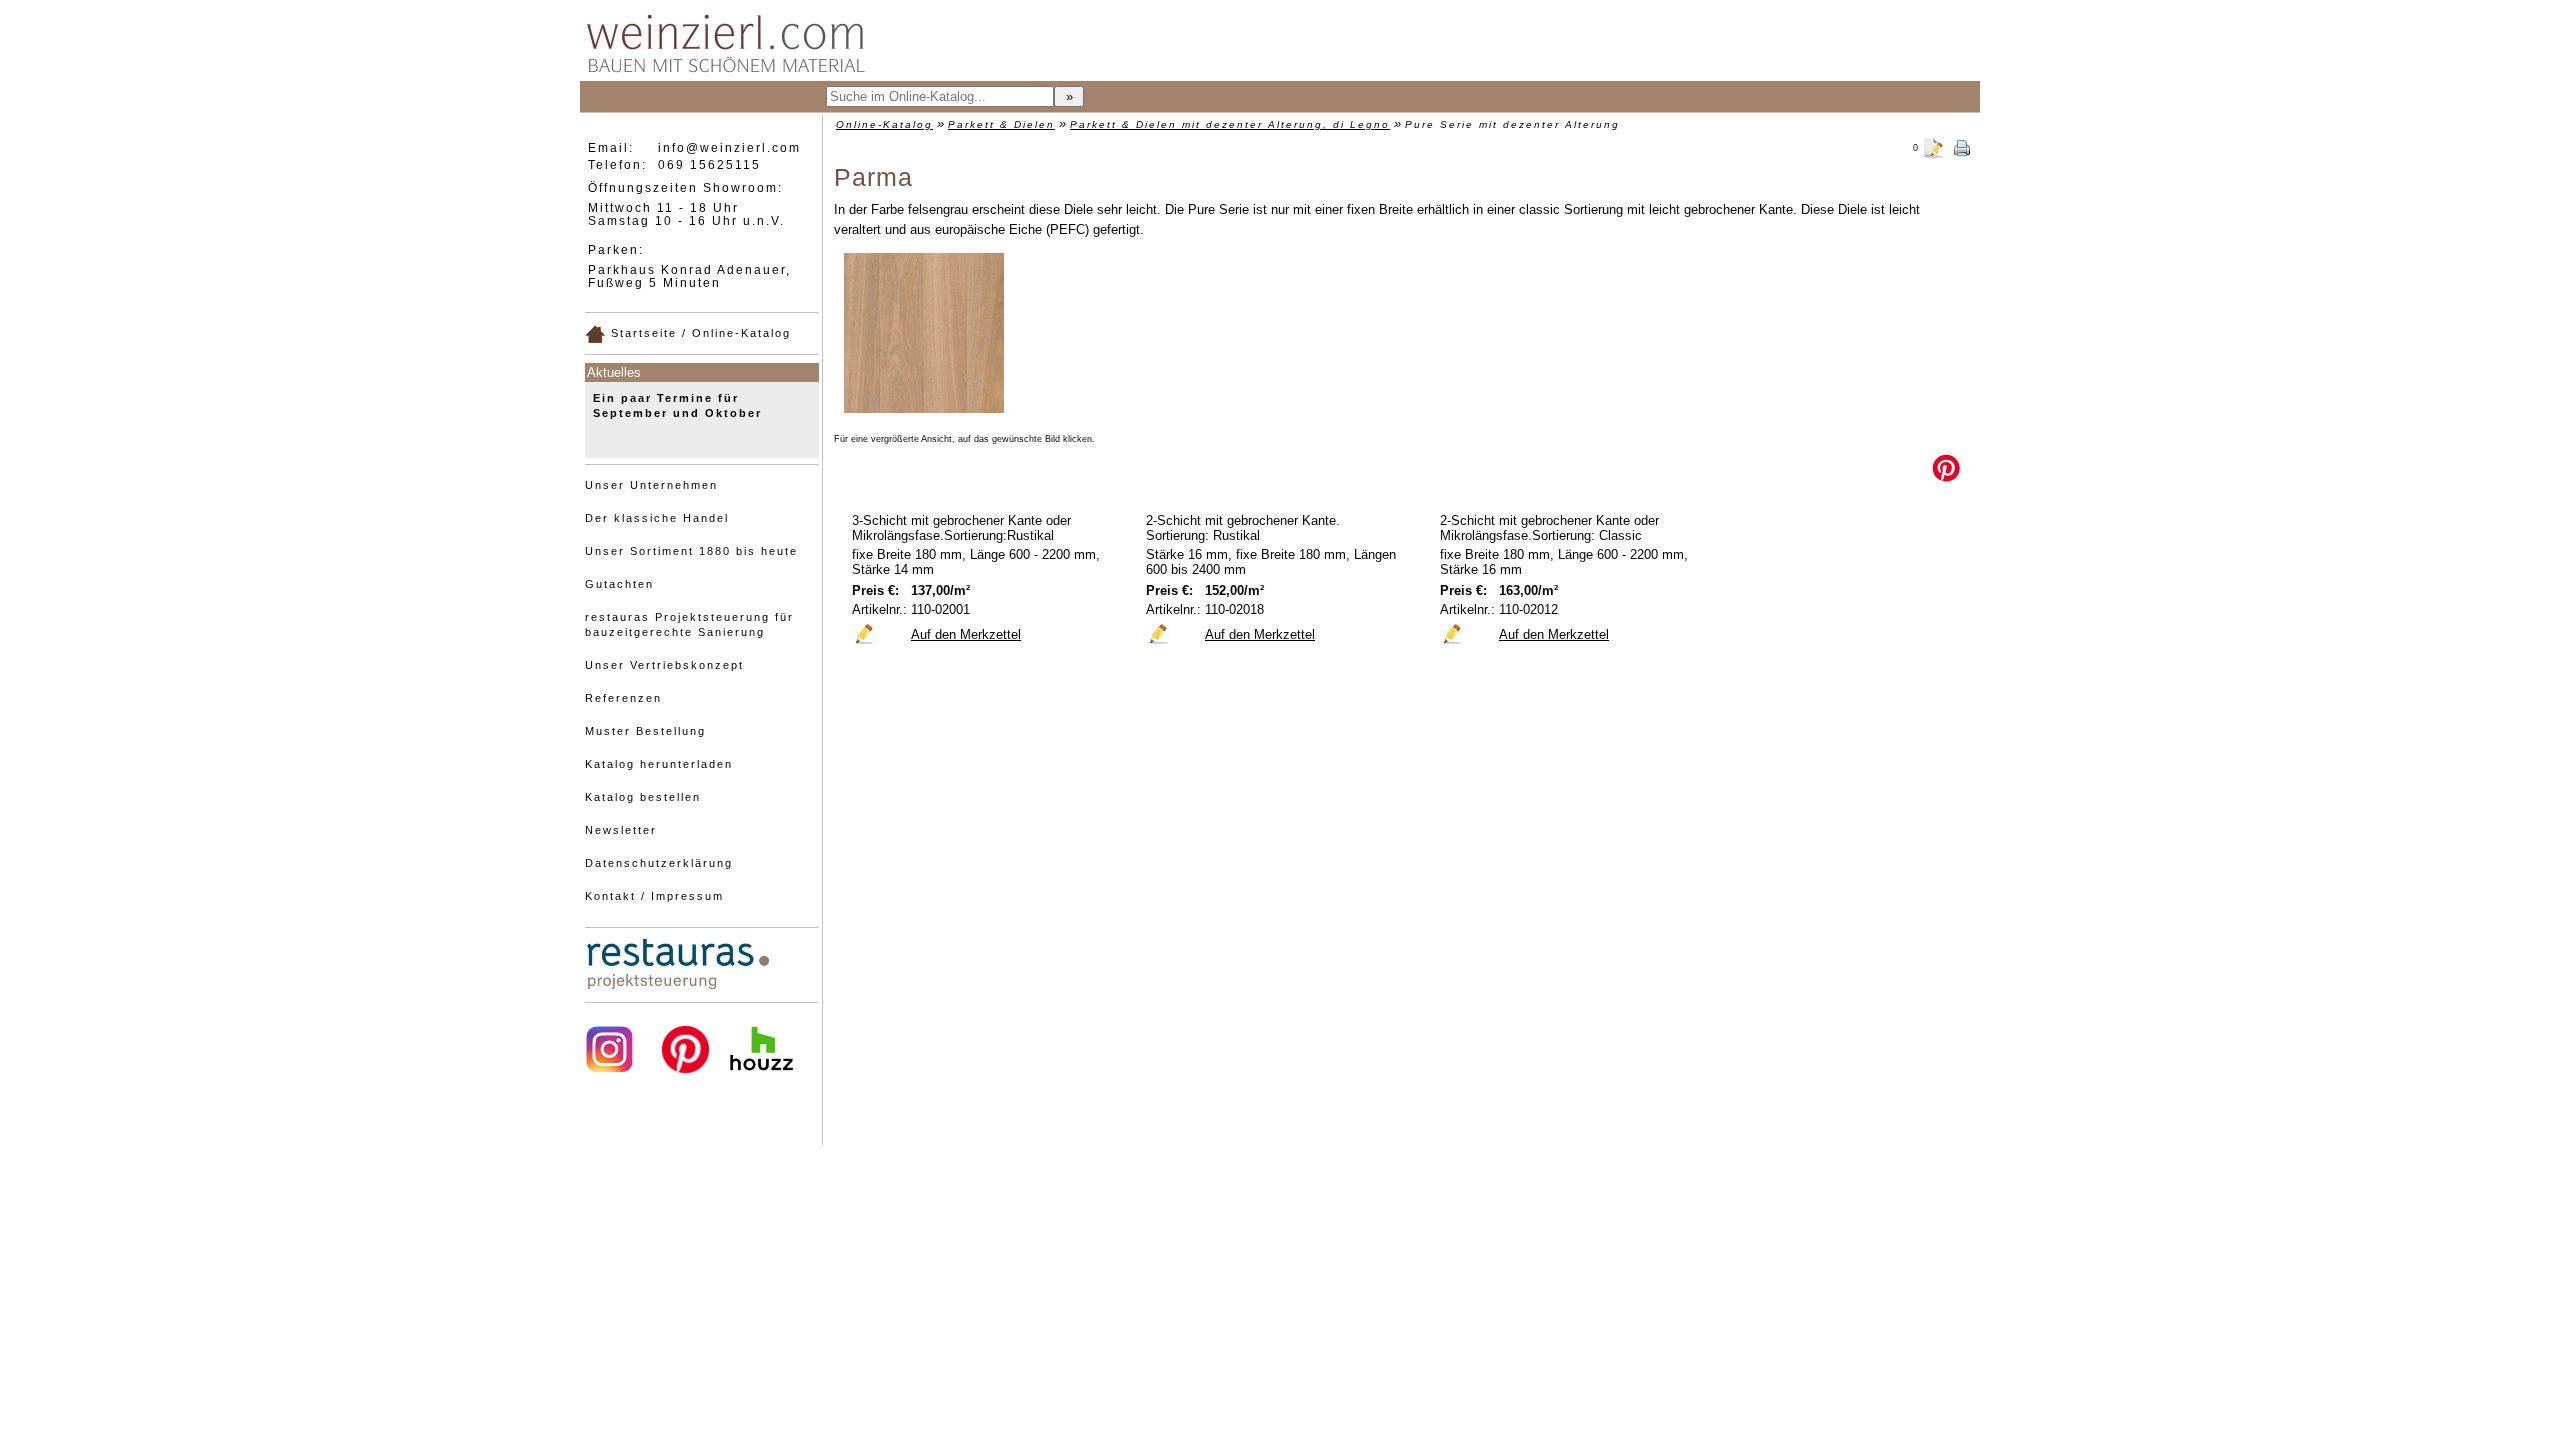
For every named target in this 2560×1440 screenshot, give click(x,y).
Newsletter (621, 830)
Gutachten (619, 584)
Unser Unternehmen (651, 485)
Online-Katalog (884, 124)
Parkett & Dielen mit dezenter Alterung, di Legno (1230, 124)
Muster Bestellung (645, 731)
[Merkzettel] (1934, 146)
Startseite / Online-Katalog (698, 333)
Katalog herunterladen (659, 764)
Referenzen (623, 698)
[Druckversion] (1962, 146)
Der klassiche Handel (657, 518)
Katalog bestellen (643, 797)
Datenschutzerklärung (659, 863)
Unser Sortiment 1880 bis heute (691, 551)
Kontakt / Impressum (654, 896)
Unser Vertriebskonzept (664, 665)
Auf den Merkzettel (966, 634)
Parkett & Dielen (1001, 124)
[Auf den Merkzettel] (864, 633)
